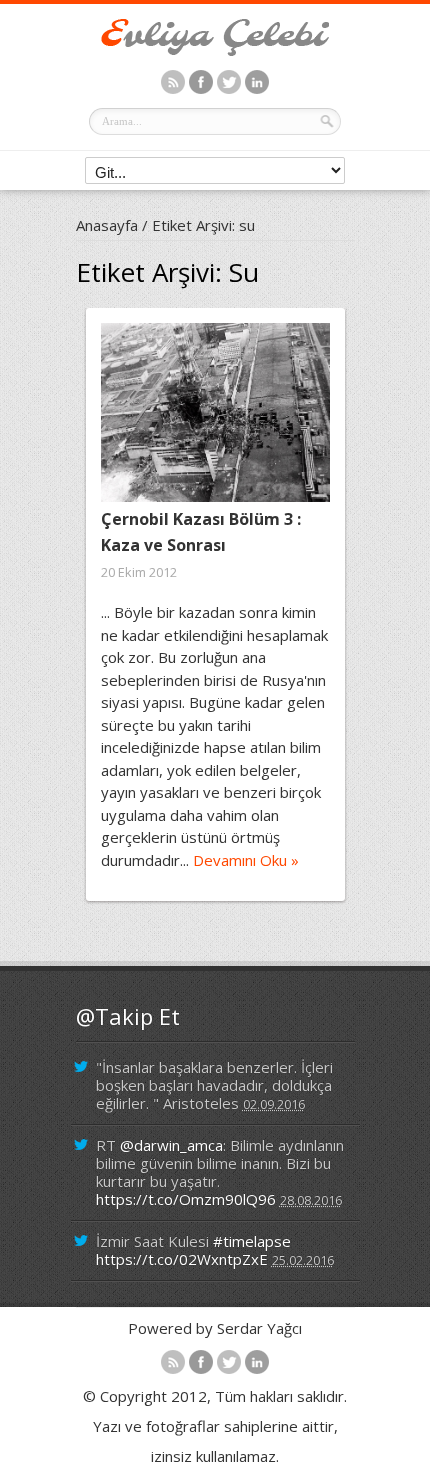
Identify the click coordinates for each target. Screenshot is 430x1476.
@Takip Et (128, 1016)
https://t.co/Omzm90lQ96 (186, 1199)
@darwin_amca (171, 1145)
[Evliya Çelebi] (215, 50)
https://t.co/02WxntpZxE (182, 1259)
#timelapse (252, 1241)
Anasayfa (107, 225)
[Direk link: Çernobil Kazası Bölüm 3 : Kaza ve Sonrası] (215, 412)
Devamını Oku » (246, 860)
